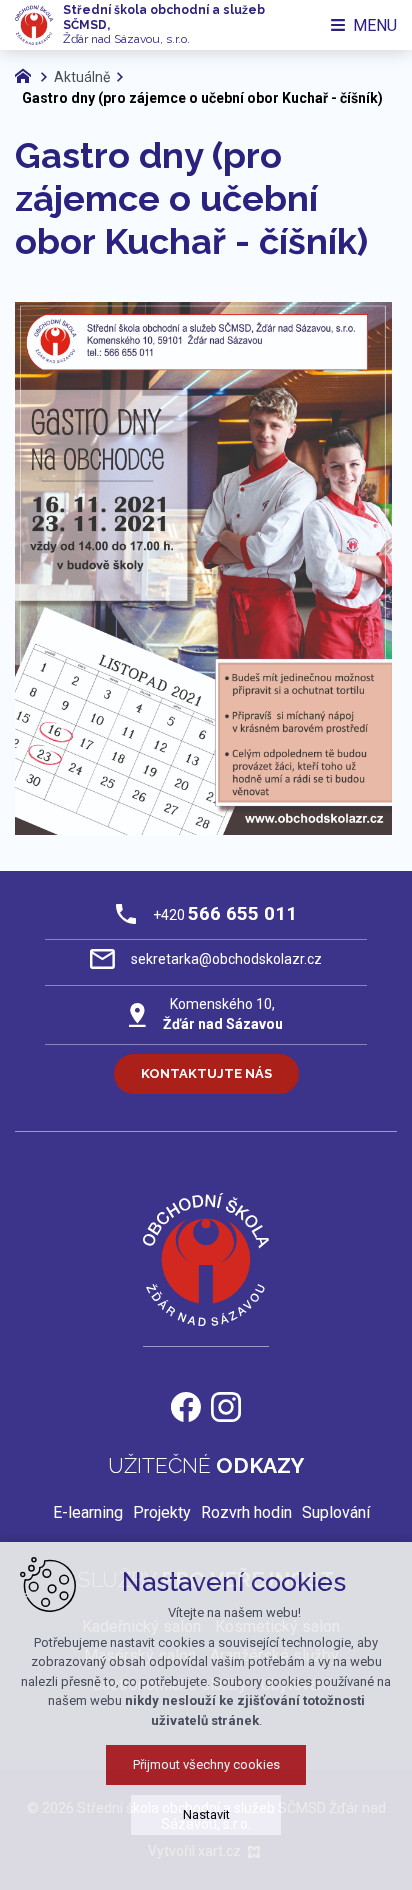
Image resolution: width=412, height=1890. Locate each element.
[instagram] (226, 1404)
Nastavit (206, 1814)
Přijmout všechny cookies (206, 1764)
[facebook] (186, 1404)
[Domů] (28, 74)
